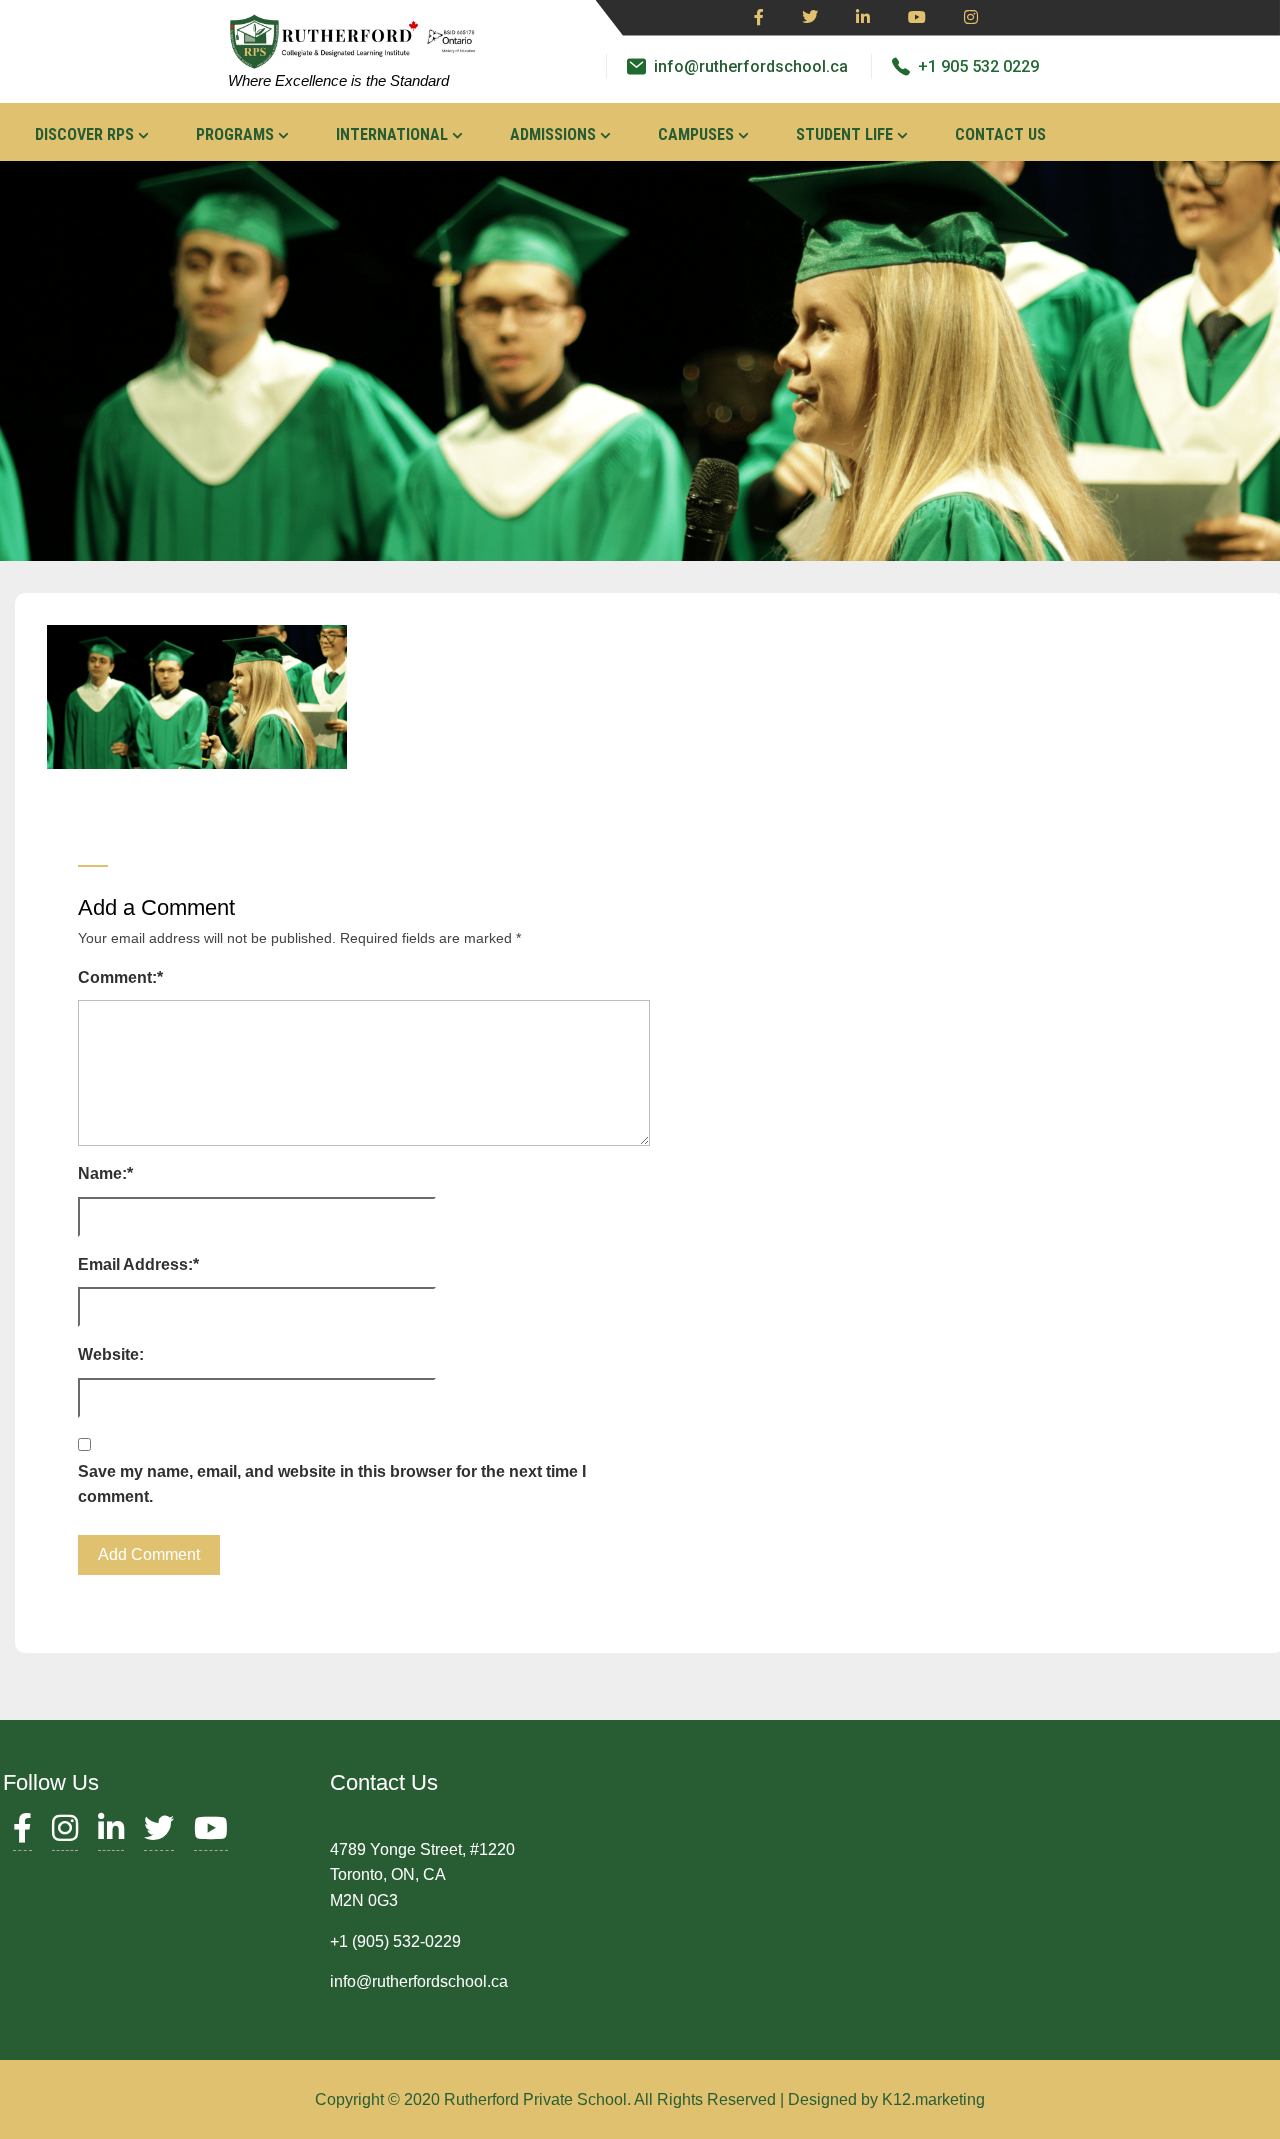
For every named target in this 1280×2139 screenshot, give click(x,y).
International (392, 134)
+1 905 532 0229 (978, 66)
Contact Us (1000, 134)
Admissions (553, 134)
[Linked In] (863, 18)
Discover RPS (84, 134)
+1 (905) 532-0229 (395, 1941)
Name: (105, 1173)
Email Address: (138, 1264)
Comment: (120, 977)
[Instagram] (971, 18)
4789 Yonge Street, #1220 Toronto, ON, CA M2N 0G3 (422, 1875)
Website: (111, 1354)
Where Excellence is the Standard (338, 80)
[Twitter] (810, 18)
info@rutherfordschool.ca (751, 66)
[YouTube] (211, 1833)
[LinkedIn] (111, 1833)
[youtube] (917, 18)
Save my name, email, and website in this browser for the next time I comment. (332, 1484)
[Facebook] (759, 18)
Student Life (844, 134)
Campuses (696, 134)
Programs (235, 134)
